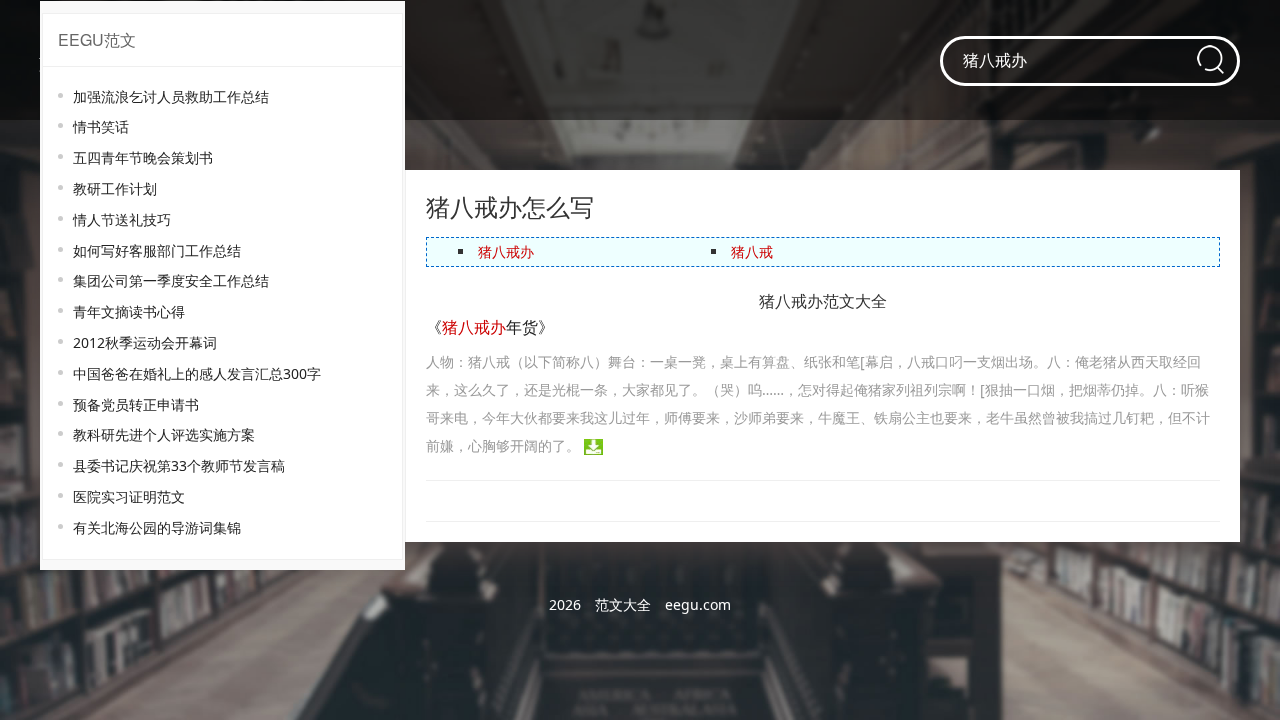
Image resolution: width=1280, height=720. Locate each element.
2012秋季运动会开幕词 (145, 342)
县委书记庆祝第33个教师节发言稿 (179, 465)
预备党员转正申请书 (136, 404)
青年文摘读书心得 (129, 311)
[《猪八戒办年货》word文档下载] (593, 445)
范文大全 (623, 604)
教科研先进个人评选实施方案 (164, 434)
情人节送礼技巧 (122, 219)
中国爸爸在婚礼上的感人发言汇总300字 (197, 373)
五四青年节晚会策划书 (143, 157)
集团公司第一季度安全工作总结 (171, 280)
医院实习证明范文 (129, 496)
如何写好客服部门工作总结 (157, 250)
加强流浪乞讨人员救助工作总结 (171, 96)
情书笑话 (101, 126)
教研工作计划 (115, 188)
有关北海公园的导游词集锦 (157, 527)
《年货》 (490, 326)
